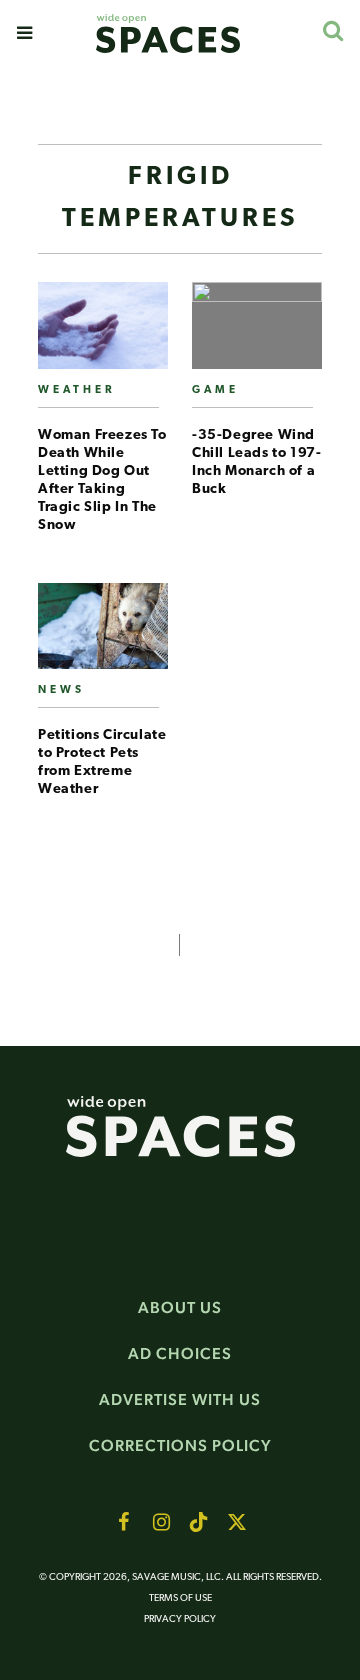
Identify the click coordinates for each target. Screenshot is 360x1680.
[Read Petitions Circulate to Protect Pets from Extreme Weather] (103, 634)
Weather (77, 390)
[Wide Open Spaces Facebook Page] (123, 1522)
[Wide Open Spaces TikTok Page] (199, 1522)
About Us (180, 1307)
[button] (24, 33)
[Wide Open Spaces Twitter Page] (237, 1522)
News (61, 690)
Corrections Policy (180, 1445)
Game (215, 390)
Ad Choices (180, 1353)
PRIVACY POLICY (180, 1619)
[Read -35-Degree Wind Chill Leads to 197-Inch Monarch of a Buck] (257, 333)
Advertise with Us (180, 1399)
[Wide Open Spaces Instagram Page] (161, 1522)
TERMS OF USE (180, 1598)
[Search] (332, 30)
